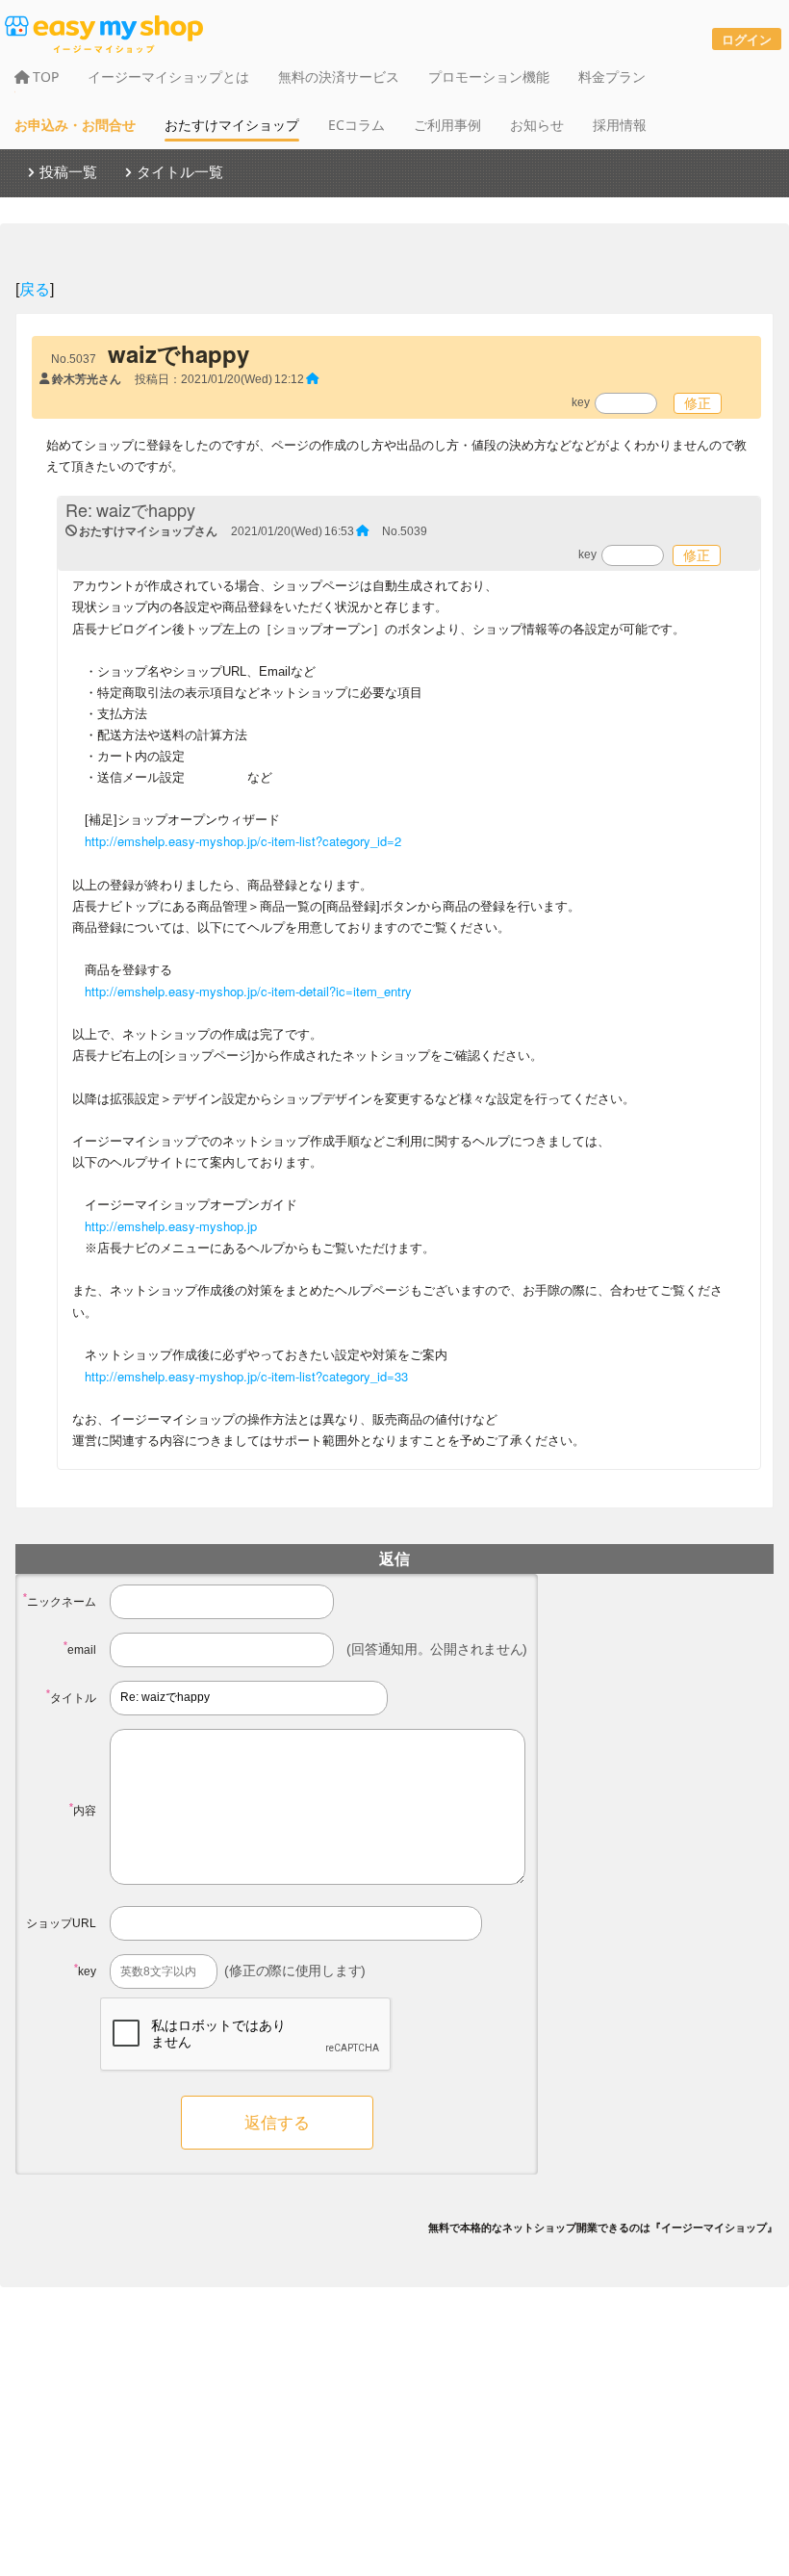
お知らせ (537, 125)
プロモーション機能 (489, 77)
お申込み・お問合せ (75, 125)
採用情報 (620, 125)
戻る (35, 288)
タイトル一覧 (180, 171)
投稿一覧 (68, 171)
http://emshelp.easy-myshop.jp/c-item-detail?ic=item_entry (248, 991)
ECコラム (356, 125)
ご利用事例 (447, 125)
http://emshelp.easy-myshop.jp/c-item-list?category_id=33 (246, 1376)
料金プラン (612, 77)
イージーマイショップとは (168, 77)
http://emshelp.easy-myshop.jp (171, 1226)
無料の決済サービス (339, 77)
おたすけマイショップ (232, 125)
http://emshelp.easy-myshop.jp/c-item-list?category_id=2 (243, 841)
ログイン (747, 39)
